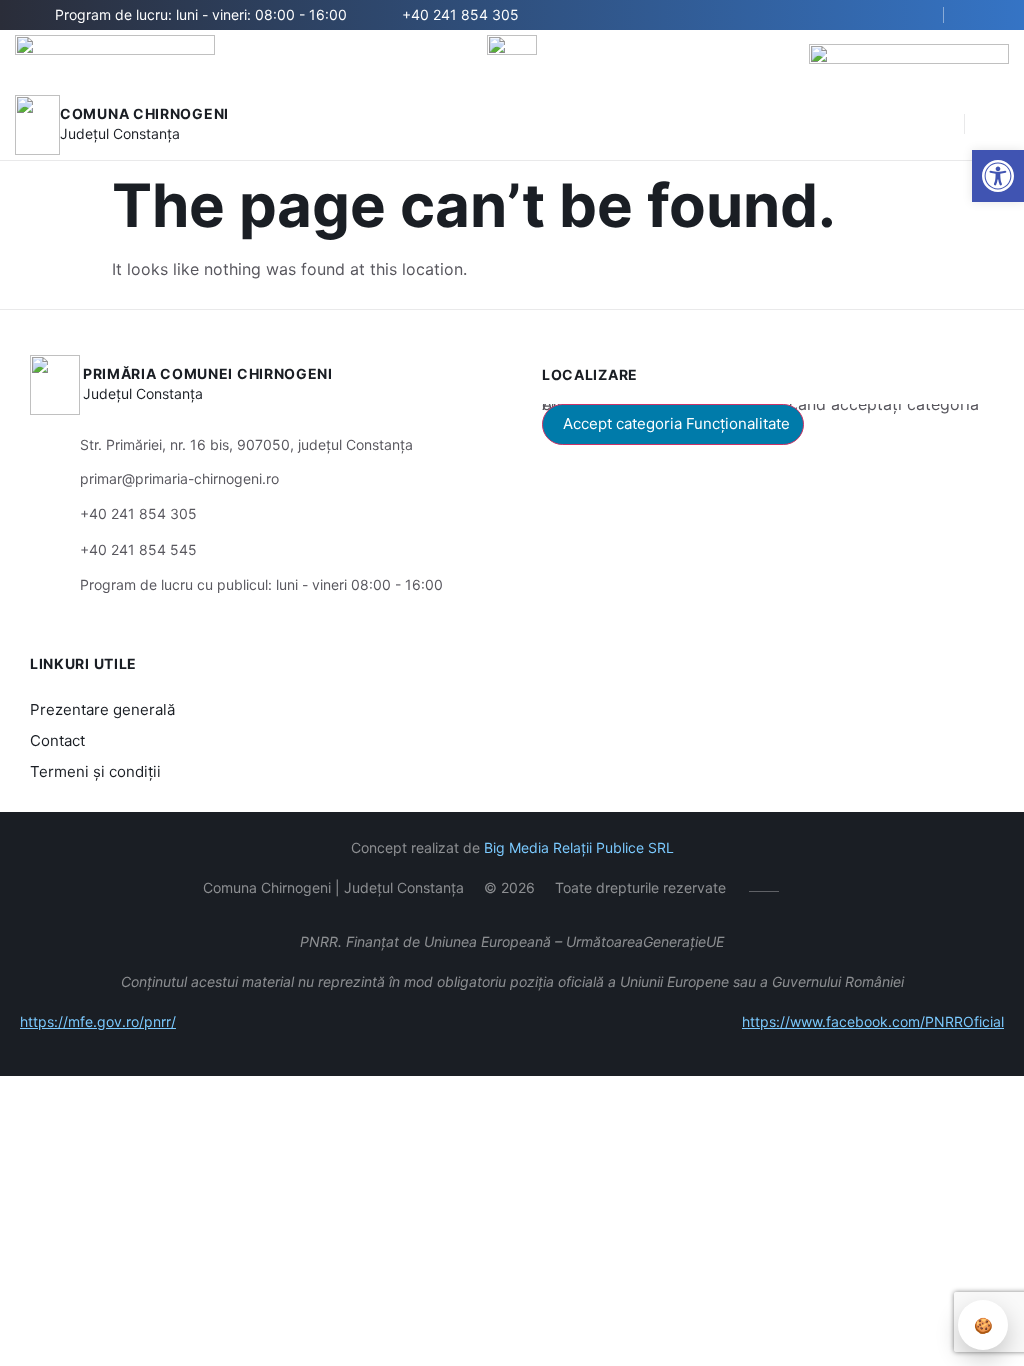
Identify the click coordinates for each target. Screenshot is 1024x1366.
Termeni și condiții (95, 771)
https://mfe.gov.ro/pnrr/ (98, 1021)
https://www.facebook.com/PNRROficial (873, 1021)
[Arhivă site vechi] (981, 15)
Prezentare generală (102, 709)
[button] (939, 125)
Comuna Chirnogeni (144, 113)
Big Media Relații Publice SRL (579, 847)
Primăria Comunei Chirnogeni (208, 373)
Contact (57, 740)
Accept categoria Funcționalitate (676, 423)
